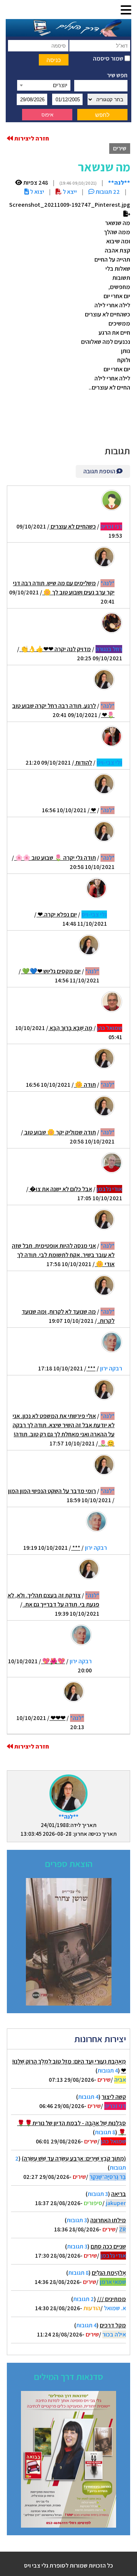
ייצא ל (69, 192)
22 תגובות (107, 192)
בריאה (119, 2194)
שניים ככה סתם (108, 2246)
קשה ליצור (114, 2097)
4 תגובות (108, 2071)
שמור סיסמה (109, 58)
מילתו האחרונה (108, 2220)
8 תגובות (105, 2132)
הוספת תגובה (100, 471)
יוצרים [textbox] (60, 85)
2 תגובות (84, 2299)
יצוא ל (37, 192)
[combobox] (44, 85)
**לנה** (68, 1817)
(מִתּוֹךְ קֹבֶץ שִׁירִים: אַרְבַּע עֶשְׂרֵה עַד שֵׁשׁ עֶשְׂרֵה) (74, 2158)
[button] (126, 10)
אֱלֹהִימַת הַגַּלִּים (109, 2273)
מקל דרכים (113, 2325)
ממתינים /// (112, 2299)
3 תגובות (98, 2194)
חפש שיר (117, 75)
